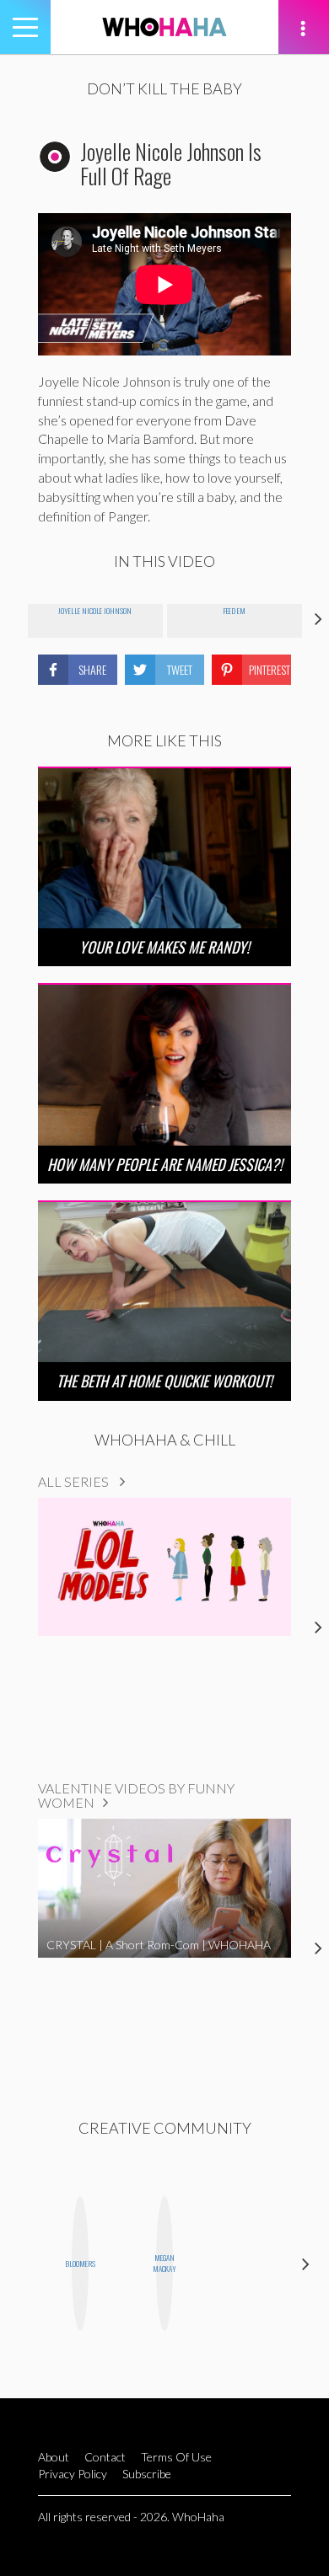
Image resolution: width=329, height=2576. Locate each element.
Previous (23, 2263)
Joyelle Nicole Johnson (95, 611)
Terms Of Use (176, 2457)
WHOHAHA (164, 27)
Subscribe (147, 2474)
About (54, 2457)
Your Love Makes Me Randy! (164, 947)
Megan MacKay (164, 2263)
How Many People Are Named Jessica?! (165, 1164)
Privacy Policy (73, 2474)
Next (306, 2263)
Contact (105, 2457)
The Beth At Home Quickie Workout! (164, 1381)
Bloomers (80, 2263)
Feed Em (234, 611)
